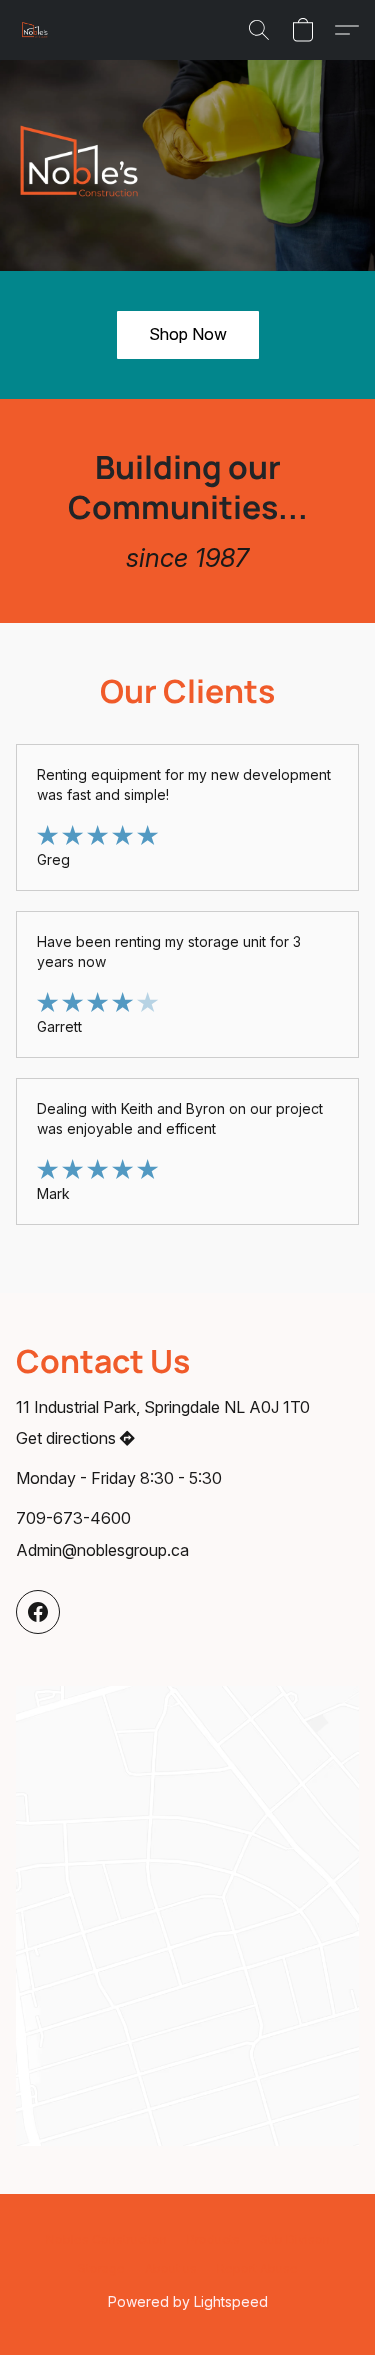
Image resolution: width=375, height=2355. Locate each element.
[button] (36, 30)
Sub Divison (295, 2239)
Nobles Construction (106, 2239)
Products (213, 2239)
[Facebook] (38, 1612)
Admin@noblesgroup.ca (102, 1550)
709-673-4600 (73, 1518)
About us (171, 2268)
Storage (101, 2268)
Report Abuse (257, 2268)
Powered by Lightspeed (188, 2301)
